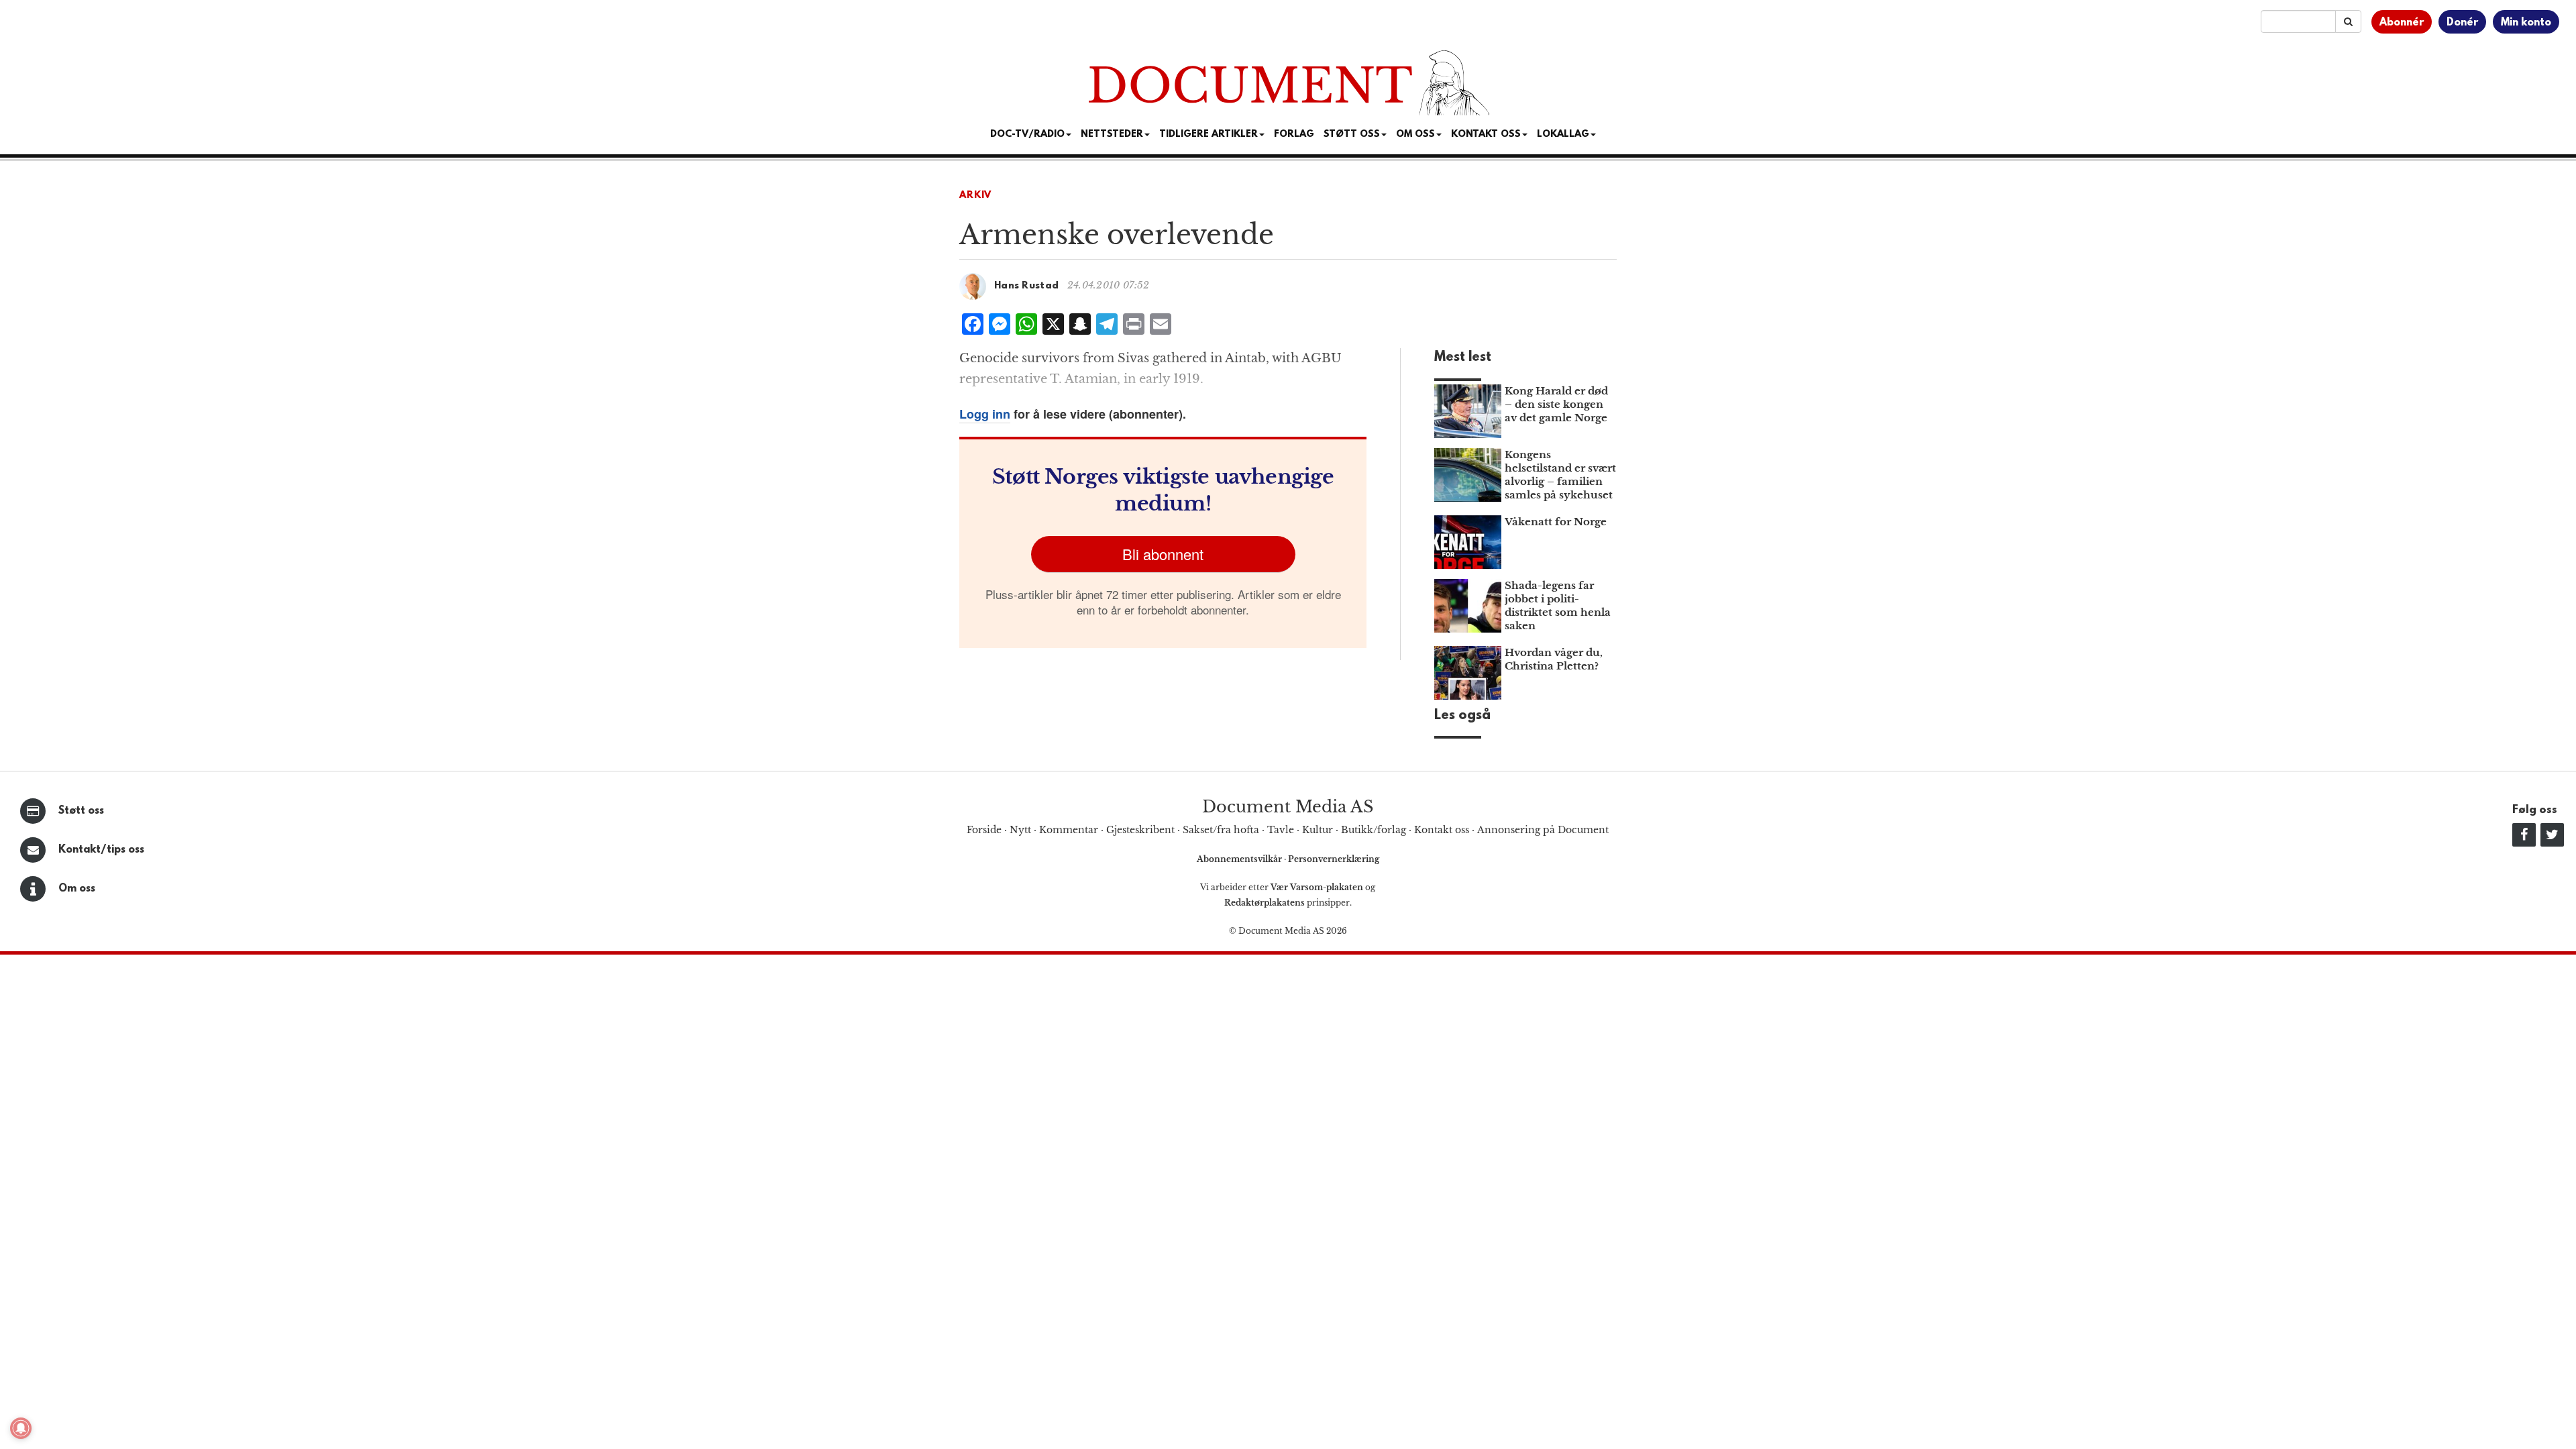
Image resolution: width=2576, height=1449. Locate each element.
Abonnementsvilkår (1240, 859)
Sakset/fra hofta (1221, 830)
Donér (2462, 23)
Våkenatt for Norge (1556, 522)
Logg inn (985, 414)
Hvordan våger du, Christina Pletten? (1554, 659)
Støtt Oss (1352, 135)
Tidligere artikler (1209, 135)
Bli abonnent (1163, 554)
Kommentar (1069, 830)
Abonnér (2402, 23)
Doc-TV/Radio (1027, 135)
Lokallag (1563, 135)
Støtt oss (81, 811)
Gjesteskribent (1140, 830)
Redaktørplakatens (1265, 903)
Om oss (77, 889)
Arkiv (975, 196)
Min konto (2526, 23)
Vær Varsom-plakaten (1317, 887)
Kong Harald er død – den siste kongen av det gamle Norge (1556, 404)
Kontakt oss (1486, 135)
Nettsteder (1112, 135)
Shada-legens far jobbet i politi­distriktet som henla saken (1558, 605)
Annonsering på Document (1543, 830)
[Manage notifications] (21, 1428)
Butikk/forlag (1374, 830)
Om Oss (1415, 135)
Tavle (1281, 830)
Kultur (1318, 830)
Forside (984, 830)
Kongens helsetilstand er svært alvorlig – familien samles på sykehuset (1560, 475)
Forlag (1294, 135)
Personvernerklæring (1334, 859)
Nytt (1020, 830)
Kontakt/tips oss (101, 850)
